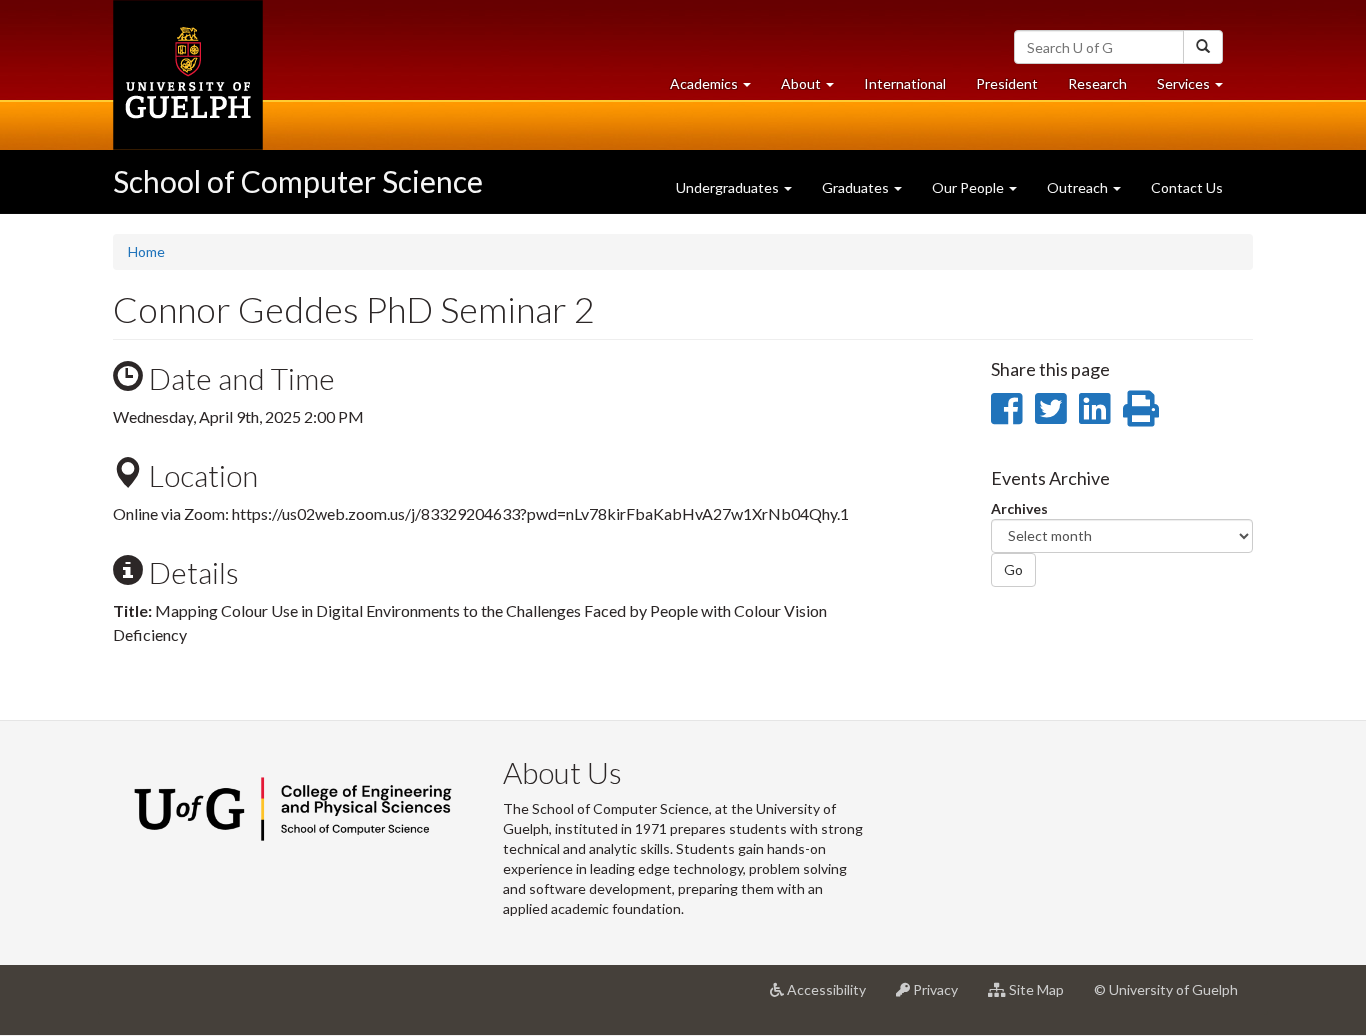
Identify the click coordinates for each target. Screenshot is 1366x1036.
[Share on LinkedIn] (1094, 408)
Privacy (941, 997)
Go (1013, 569)
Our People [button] (969, 187)
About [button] (815, 89)
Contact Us (1187, 187)
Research (1105, 89)
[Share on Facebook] (1006, 408)
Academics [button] (718, 89)
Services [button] (1197, 89)
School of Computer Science (298, 181)
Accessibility (832, 997)
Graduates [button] (857, 187)
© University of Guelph (1166, 989)
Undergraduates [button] (729, 187)
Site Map (1042, 997)
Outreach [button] (1079, 187)
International (905, 83)
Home (146, 251)
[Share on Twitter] (1050, 408)
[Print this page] (1141, 408)
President (1007, 83)
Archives (1019, 508)
